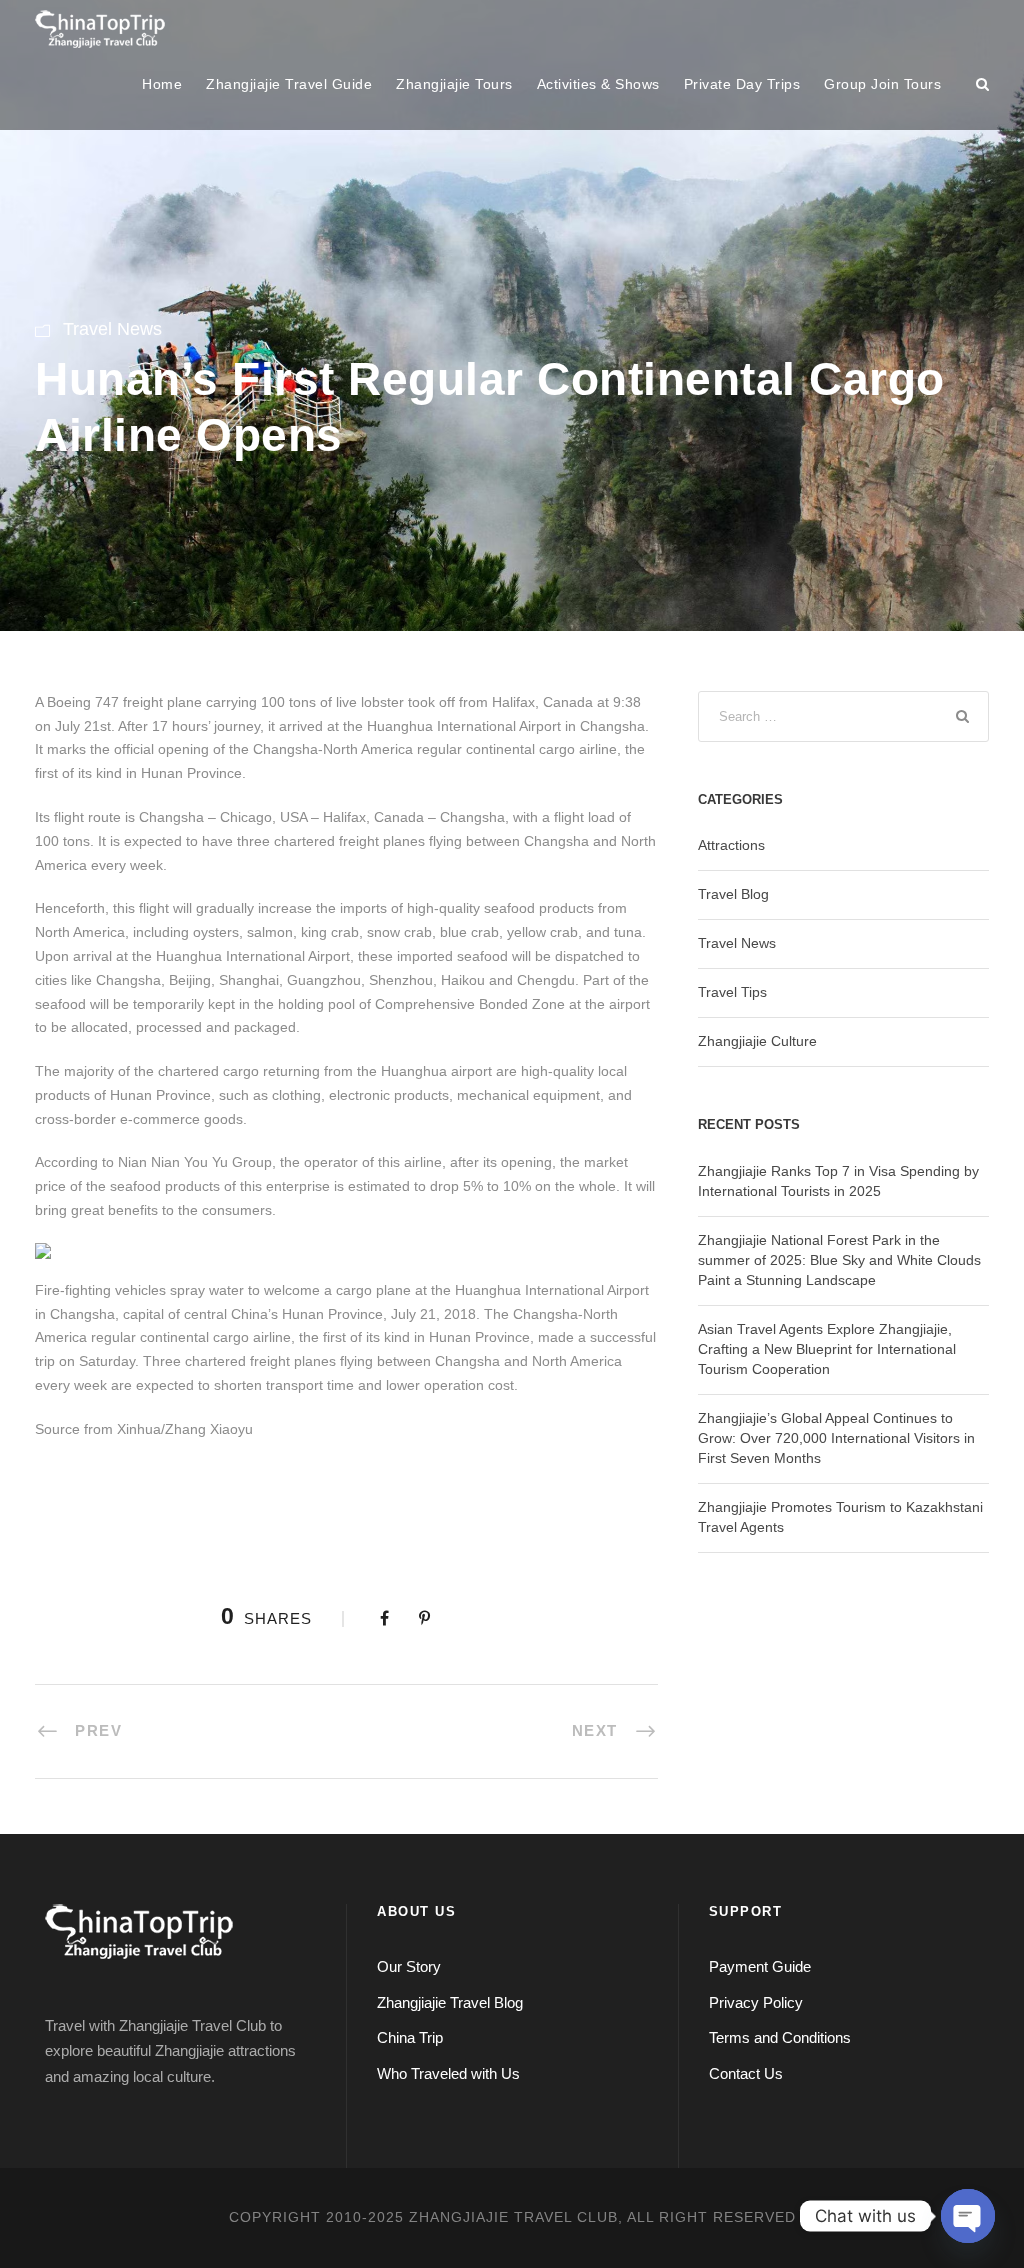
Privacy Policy (756, 2002)
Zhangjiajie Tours (454, 84)
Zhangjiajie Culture (757, 1041)
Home (162, 84)
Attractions (731, 845)
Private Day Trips (742, 84)
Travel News (112, 329)
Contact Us (746, 2073)
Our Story (409, 1966)
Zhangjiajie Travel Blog (450, 2002)
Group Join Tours (882, 84)
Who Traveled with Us (448, 2073)
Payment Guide (760, 1966)
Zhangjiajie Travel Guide (289, 84)
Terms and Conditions (780, 2037)
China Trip (410, 2037)
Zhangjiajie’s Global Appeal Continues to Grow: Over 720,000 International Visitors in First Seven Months (836, 1438)
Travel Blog (733, 894)
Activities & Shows (598, 84)
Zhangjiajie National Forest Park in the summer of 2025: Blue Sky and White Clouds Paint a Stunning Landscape (839, 1260)
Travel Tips (732, 992)
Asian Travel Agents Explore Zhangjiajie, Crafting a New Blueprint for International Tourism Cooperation (827, 1349)
